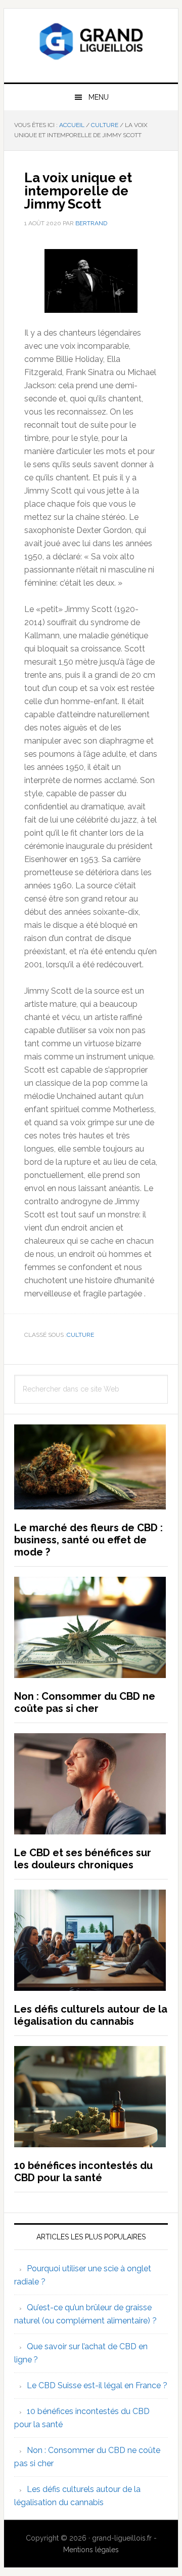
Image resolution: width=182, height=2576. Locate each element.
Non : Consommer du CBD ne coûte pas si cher (85, 1702)
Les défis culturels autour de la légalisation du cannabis (91, 2015)
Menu (99, 97)
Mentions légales (91, 2550)
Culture (80, 1335)
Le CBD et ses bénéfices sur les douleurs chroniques (83, 1859)
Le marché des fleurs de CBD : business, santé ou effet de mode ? (88, 1540)
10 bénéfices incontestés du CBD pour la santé (83, 2172)
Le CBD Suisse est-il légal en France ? (97, 2385)
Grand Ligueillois (91, 42)
